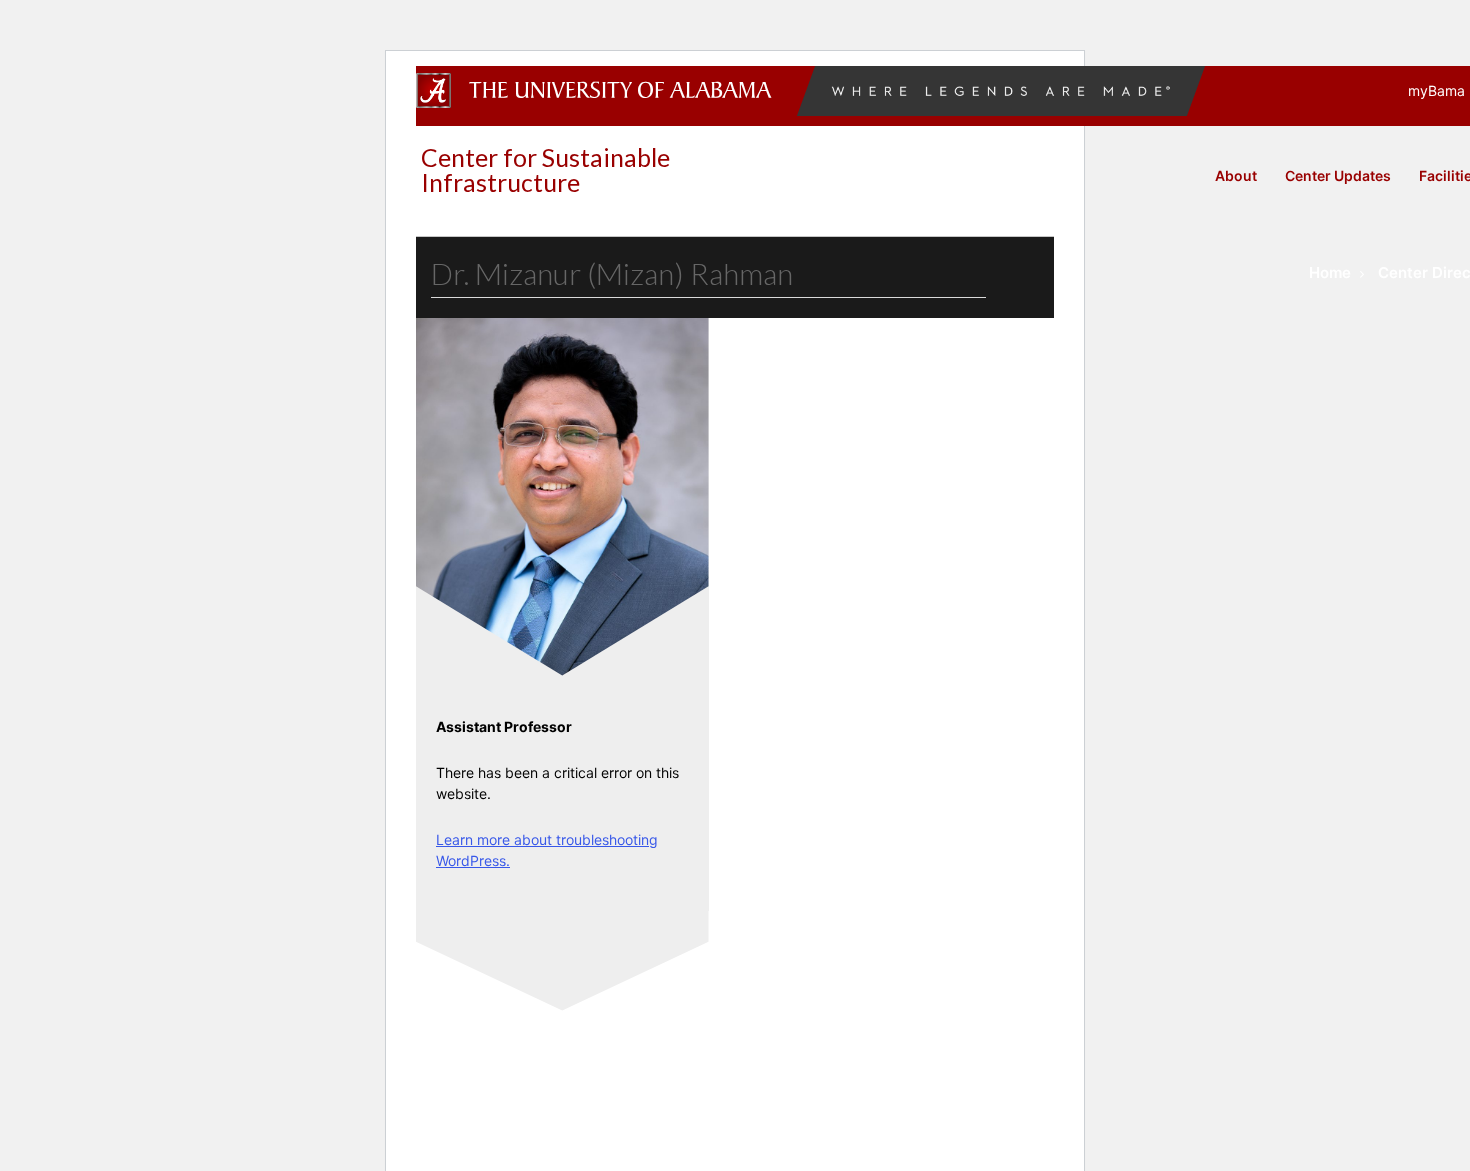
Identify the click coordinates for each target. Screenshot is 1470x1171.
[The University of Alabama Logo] (626, 90)
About (1236, 175)
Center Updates (1338, 175)
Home (1330, 272)
